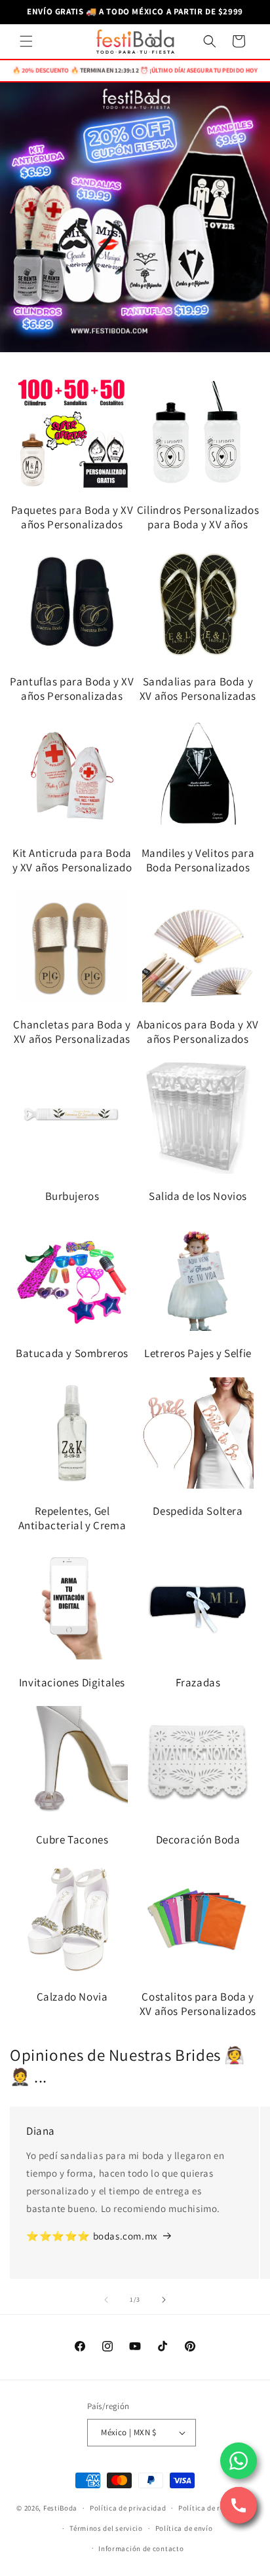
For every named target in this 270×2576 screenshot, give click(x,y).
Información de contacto (141, 2549)
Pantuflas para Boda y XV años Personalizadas (72, 689)
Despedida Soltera (198, 1511)
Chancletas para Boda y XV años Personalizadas (72, 1032)
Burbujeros (72, 1196)
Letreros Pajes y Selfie (198, 1353)
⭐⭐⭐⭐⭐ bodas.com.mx (92, 2236)
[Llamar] (239, 2505)
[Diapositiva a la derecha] (164, 2300)
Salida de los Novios (198, 1196)
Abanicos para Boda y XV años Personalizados (198, 1032)
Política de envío (184, 2528)
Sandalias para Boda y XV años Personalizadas (198, 689)
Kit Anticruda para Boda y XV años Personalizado (72, 860)
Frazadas (198, 1682)
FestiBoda (60, 2508)
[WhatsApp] (239, 2461)
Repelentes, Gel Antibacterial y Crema (72, 1518)
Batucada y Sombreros (72, 1353)
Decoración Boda (198, 1840)
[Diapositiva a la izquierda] (106, 2300)
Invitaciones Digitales (72, 1682)
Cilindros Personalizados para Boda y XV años (198, 517)
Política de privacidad (128, 2508)
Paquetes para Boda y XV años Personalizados (72, 517)
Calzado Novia (72, 1997)
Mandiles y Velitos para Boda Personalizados (198, 860)
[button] (26, 41)
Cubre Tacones (72, 1840)
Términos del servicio (106, 2528)
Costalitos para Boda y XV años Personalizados (198, 2004)
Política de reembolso (216, 2508)
